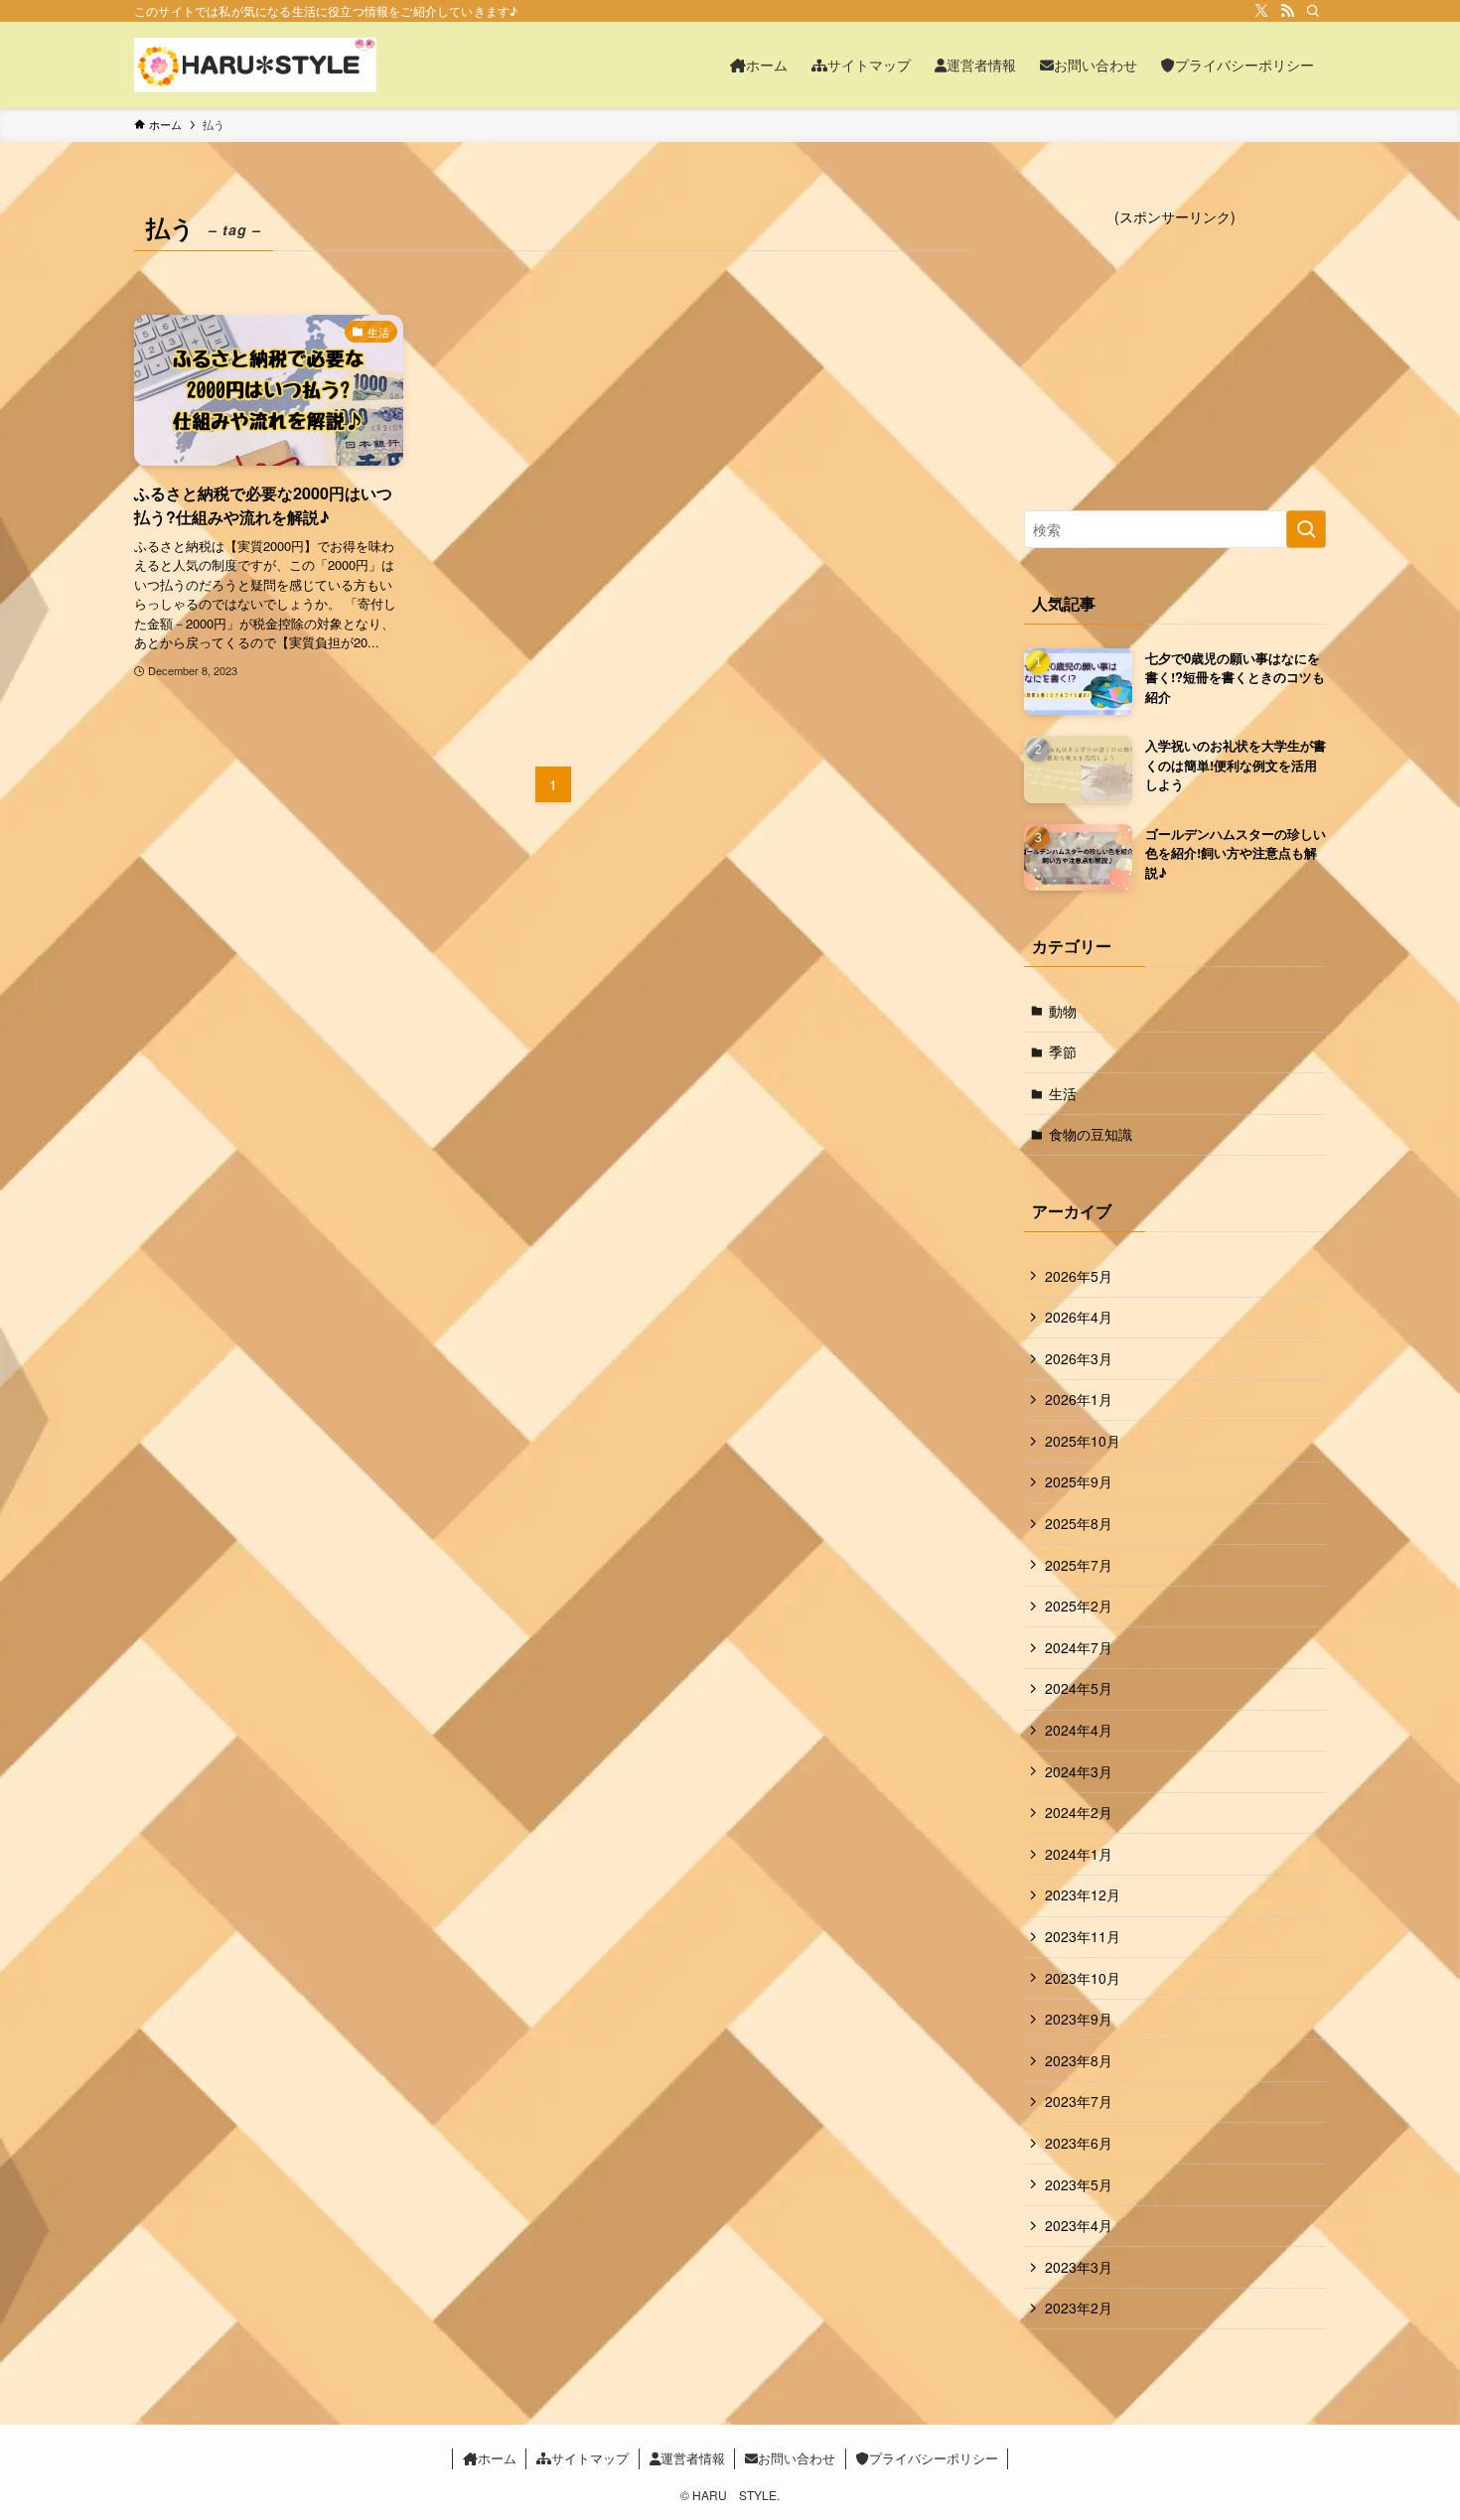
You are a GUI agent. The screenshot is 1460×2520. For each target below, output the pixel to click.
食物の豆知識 (1091, 1134)
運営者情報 (693, 2458)
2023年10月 (1083, 1978)
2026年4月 (1079, 1317)
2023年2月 (1079, 2308)
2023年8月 (1079, 2060)
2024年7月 (1079, 1647)
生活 (1063, 1093)
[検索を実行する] (1306, 529)
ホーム (497, 2458)
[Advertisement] (1175, 351)
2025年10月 (1083, 1441)
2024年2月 (1079, 1812)
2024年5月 (1079, 1688)
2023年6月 (1079, 2143)
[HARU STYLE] (255, 65)
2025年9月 (1079, 1481)
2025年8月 (1079, 1523)
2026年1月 (1079, 1399)
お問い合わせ (797, 2458)
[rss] (1287, 11)
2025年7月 (1079, 1565)
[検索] (1313, 11)
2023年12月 (1083, 1894)
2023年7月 (1079, 2101)
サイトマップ (590, 2458)
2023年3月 (1079, 2267)
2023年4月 (1079, 2225)
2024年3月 (1079, 1771)
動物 (1063, 1011)
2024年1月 (1079, 1854)
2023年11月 (1083, 1936)
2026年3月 (1079, 1358)
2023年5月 (1079, 2184)
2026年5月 (1079, 1276)
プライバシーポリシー (934, 2458)
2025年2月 (1079, 1606)
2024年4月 (1079, 1730)
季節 (1063, 1051)
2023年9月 (1079, 2019)
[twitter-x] (1261, 11)
